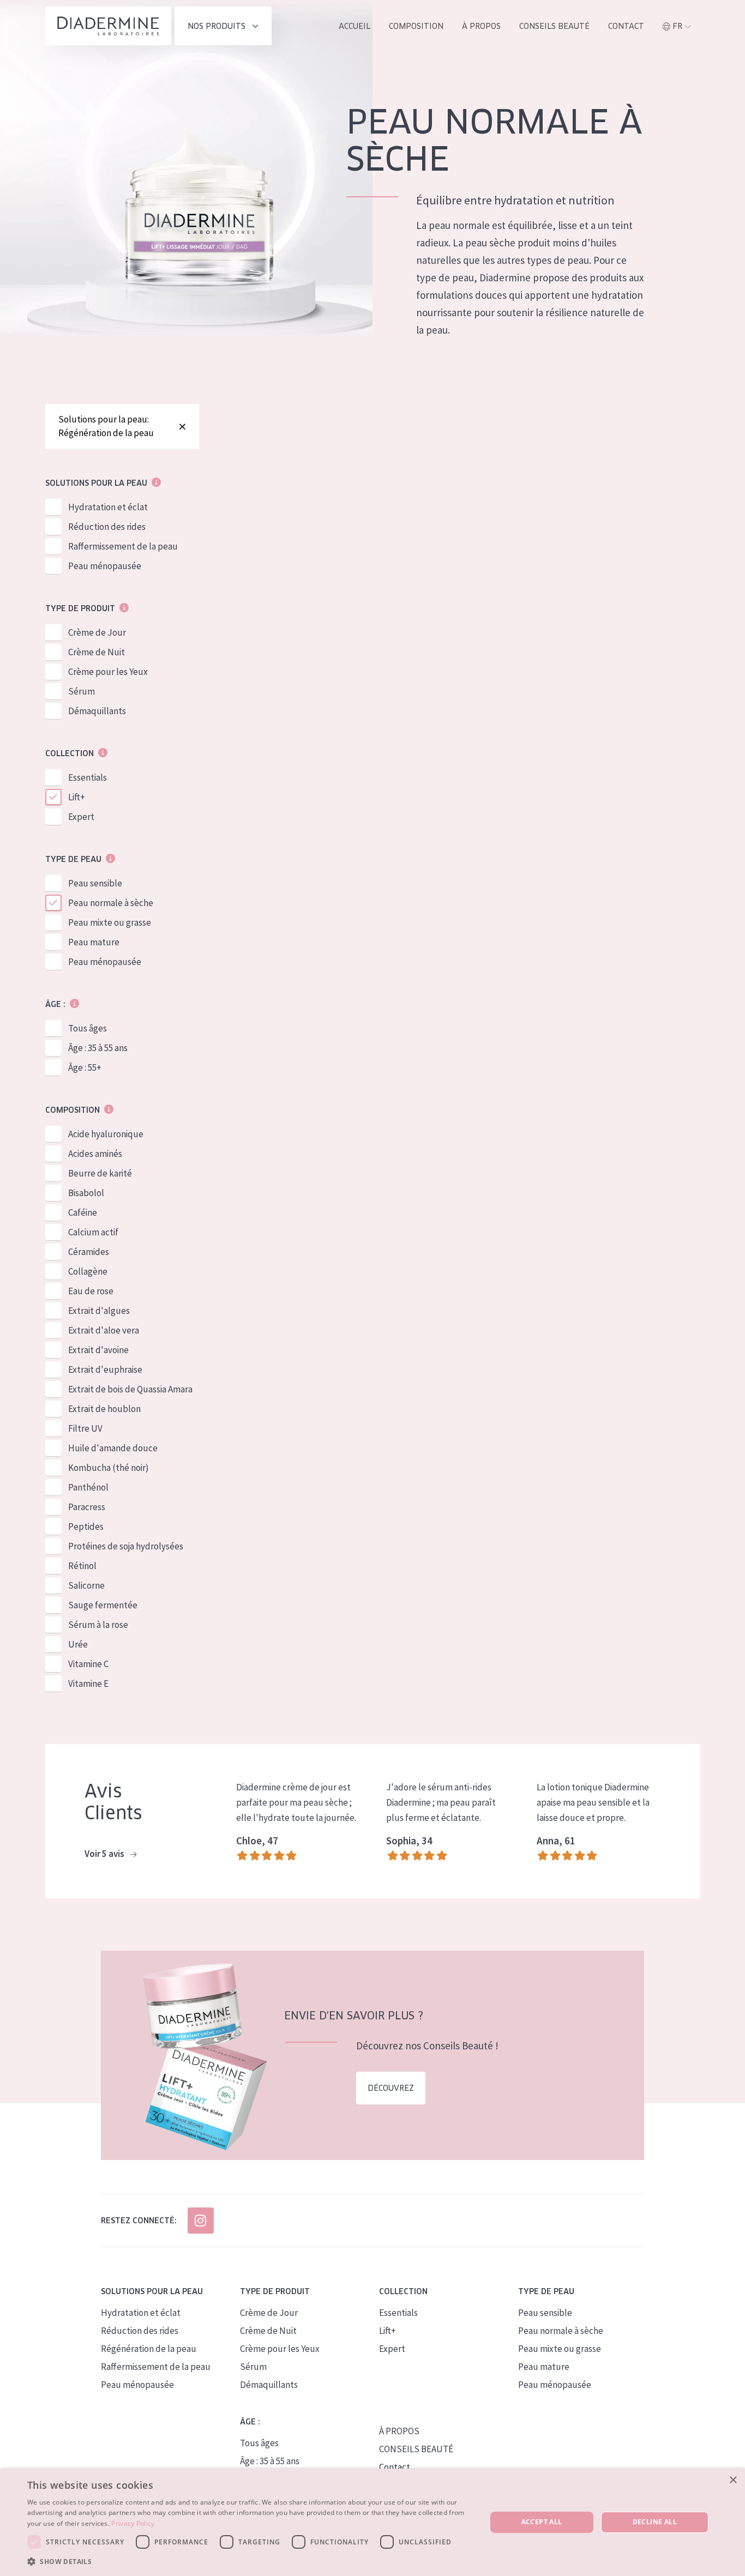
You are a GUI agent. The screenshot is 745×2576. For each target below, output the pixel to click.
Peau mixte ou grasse (110, 922)
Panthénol (88, 1487)
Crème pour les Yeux (108, 672)
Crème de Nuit (97, 652)
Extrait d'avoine (98, 1350)
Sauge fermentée (103, 1605)
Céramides (89, 1252)
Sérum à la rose (98, 1625)
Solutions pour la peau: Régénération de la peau (106, 426)
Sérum (82, 691)
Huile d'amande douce (113, 1448)
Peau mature (94, 942)
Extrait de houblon (104, 1409)
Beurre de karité (100, 1173)
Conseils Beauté (554, 26)
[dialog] (372, 2522)
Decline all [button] (655, 2522)
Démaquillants (97, 711)
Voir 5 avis (105, 1854)
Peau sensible (95, 883)
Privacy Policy (133, 2523)
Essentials (88, 777)
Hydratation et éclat (108, 507)
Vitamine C (88, 1664)
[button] (250, 2561)
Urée (78, 1644)
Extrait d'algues (99, 1311)
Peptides (86, 1527)
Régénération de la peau (149, 2349)
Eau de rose (91, 1291)
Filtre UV (85, 1428)
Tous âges (88, 1028)
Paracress (87, 1507)
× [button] (733, 2480)
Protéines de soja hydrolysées (126, 1546)
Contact (626, 26)
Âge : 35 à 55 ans (98, 1048)
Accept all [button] (542, 2522)
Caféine (83, 1212)
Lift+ (77, 797)
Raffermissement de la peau (123, 546)
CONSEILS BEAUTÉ (416, 2449)
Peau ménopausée (105, 566)
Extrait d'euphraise (105, 1370)
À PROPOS (399, 2431)
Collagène (88, 1271)
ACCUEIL (355, 26)
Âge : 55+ (85, 1067)
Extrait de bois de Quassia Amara (130, 1389)
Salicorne (86, 1585)
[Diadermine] (108, 26)
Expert (81, 817)
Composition (416, 26)
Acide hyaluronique (106, 1134)
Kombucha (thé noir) (109, 1468)
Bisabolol (86, 1193)
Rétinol (82, 1566)
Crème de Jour (97, 632)
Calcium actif (93, 1232)
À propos (481, 26)
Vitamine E (88, 1684)
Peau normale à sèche (111, 903)
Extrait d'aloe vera (104, 1330)
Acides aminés (95, 1154)
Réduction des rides (107, 527)
